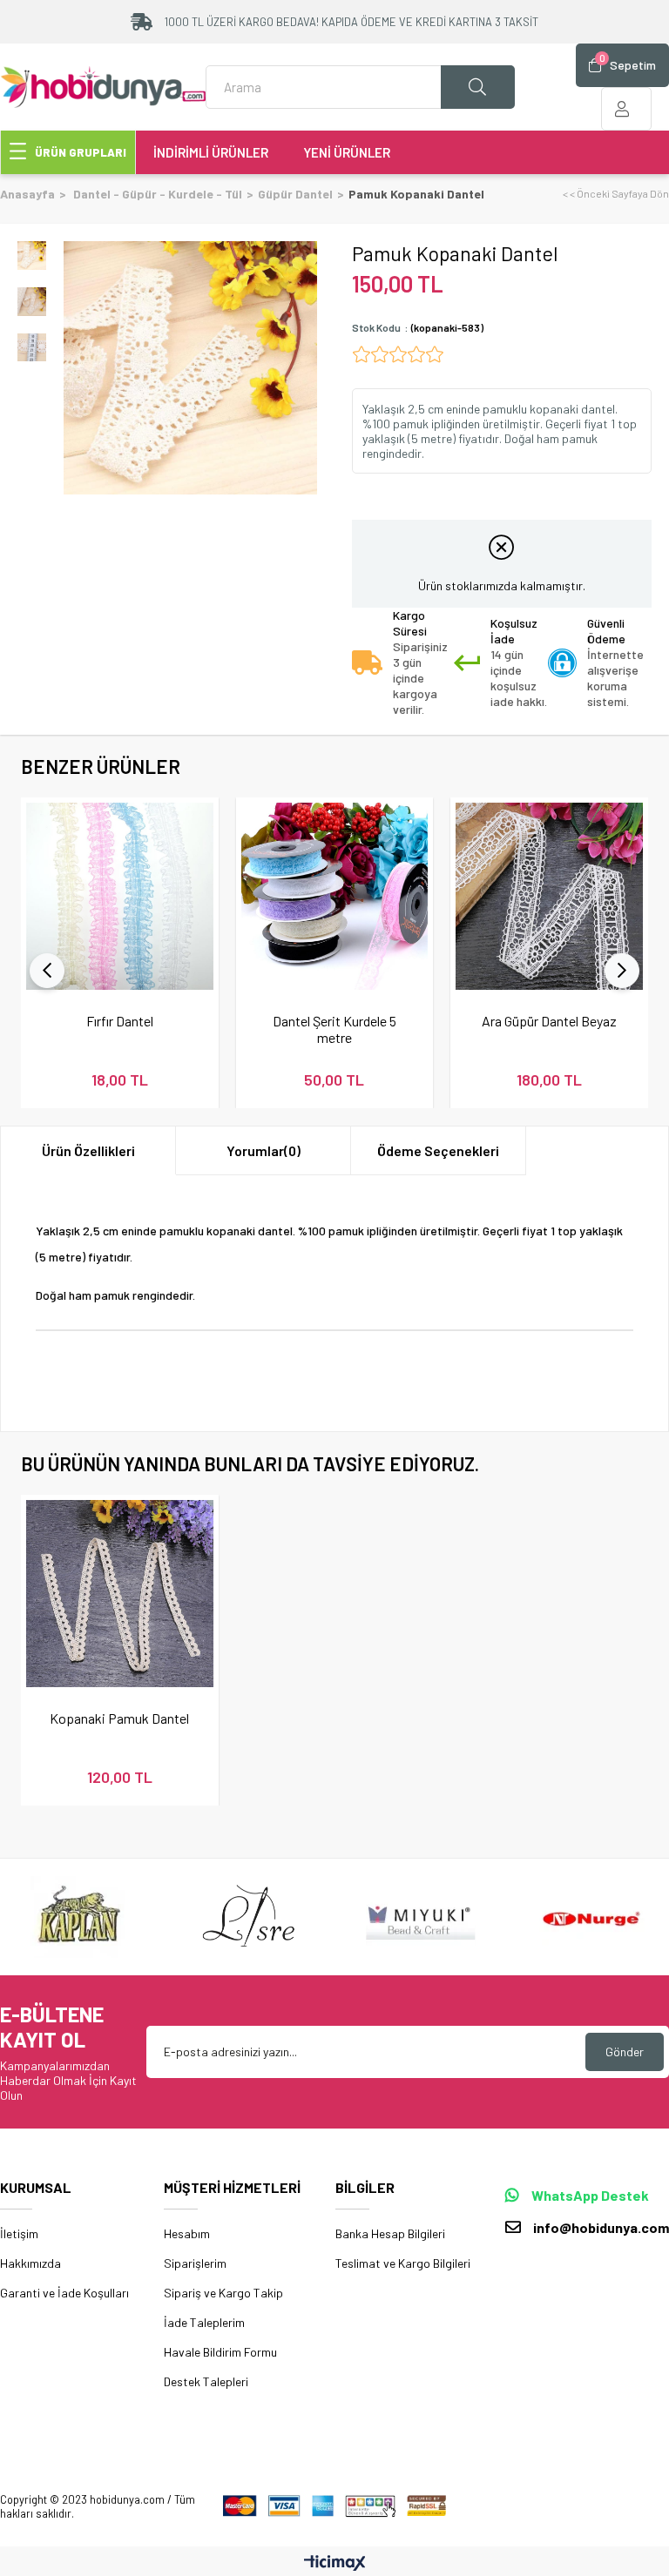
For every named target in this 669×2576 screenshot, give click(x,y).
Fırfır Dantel (120, 1021)
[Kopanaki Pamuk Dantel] (120, 1594)
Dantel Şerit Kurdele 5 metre (334, 1029)
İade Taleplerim (204, 2322)
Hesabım (187, 2233)
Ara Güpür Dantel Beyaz (549, 1021)
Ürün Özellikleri (88, 1150)
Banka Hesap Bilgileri (390, 2233)
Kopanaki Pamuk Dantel (119, 1718)
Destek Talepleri (206, 2381)
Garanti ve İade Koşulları (64, 2293)
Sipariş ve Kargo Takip (223, 2293)
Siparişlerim (195, 2263)
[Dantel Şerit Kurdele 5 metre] (335, 896)
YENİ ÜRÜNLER (347, 152)
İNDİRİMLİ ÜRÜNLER (211, 152)
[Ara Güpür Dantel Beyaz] (549, 896)
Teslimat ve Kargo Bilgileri (403, 2263)
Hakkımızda (30, 2263)
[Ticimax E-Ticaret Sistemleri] (335, 2564)
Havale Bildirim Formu (220, 2352)
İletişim (19, 2233)
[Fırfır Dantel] (120, 896)
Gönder (625, 2051)
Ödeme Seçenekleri (438, 1150)
